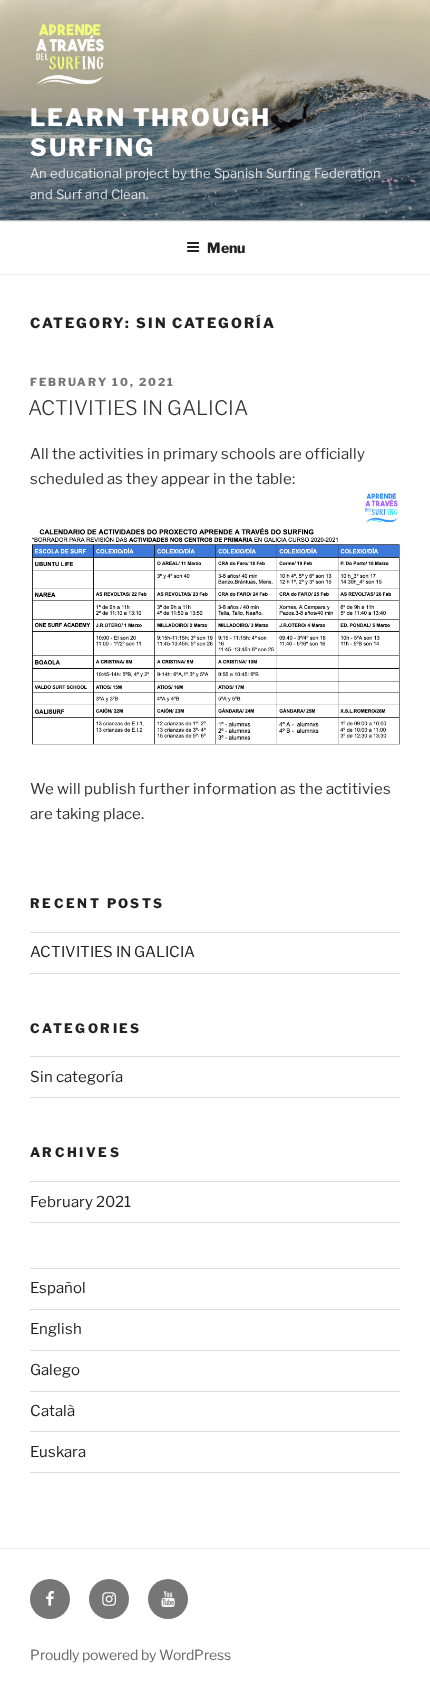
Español (58, 1288)
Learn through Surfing (150, 132)
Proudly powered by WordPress (130, 1654)
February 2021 (80, 1202)
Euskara (58, 1452)
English (56, 1329)
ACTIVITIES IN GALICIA (138, 408)
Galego (55, 1370)
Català (52, 1411)
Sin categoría (76, 1077)
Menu (226, 247)
